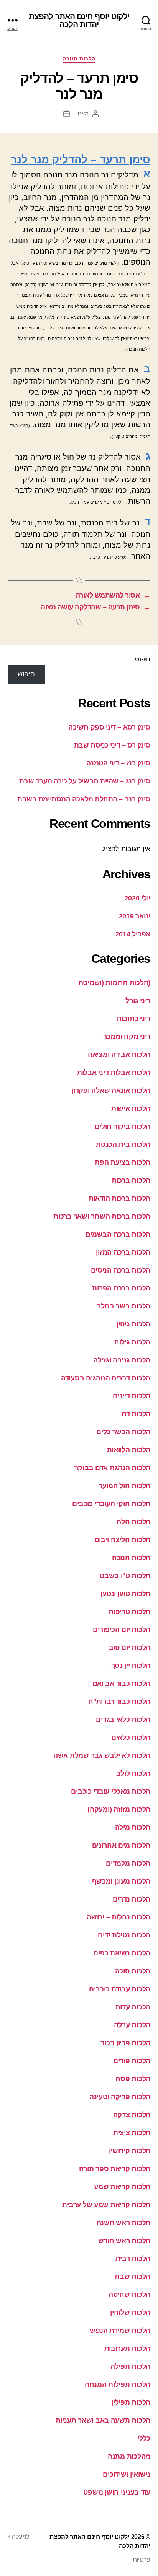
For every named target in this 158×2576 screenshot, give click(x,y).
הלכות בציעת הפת (123, 1162)
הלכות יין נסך (131, 1666)
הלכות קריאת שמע (122, 2187)
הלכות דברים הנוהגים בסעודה (106, 1378)
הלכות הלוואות (129, 1450)
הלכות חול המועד (124, 1486)
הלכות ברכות (131, 1180)
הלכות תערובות (128, 2348)
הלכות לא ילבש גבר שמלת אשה (102, 1755)
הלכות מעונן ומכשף (121, 1881)
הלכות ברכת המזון (123, 1252)
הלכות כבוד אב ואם (121, 1684)
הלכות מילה (133, 1827)
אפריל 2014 (133, 934)
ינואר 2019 (135, 916)
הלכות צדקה (132, 2115)
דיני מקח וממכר (127, 1037)
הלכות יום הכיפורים (122, 1630)
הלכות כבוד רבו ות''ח (119, 1702)
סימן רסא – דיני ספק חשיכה (109, 727)
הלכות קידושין (130, 2151)
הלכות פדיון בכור (125, 2043)
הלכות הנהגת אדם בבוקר (112, 1468)
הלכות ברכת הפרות (121, 1288)
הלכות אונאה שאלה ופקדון (111, 1091)
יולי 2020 (137, 898)
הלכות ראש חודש (124, 2241)
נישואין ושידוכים (127, 2474)
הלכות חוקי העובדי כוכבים (111, 1504)
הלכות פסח (133, 2079)
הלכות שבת (132, 2277)
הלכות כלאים (131, 1737)
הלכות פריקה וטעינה (120, 2097)
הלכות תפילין (131, 2402)
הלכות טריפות (129, 1612)
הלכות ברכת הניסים (121, 1270)
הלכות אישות (131, 1108)
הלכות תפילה (130, 2366)
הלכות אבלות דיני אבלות (114, 1073)
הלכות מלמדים (128, 1863)
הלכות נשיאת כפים (122, 1953)
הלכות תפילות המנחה (118, 2384)
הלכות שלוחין (130, 2313)
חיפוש (143, 659)
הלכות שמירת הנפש (120, 2331)
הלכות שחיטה (129, 2295)
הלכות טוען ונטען (125, 1594)
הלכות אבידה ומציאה (119, 1055)
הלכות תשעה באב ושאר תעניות (103, 2420)
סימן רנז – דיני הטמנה (118, 763)
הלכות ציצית (132, 2133)
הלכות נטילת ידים (124, 1935)
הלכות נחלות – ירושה (118, 1917)
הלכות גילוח (132, 1342)
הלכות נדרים (132, 1899)
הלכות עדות (133, 2007)
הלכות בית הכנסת (123, 1144)
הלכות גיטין (133, 1324)
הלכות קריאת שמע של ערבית (106, 2205)
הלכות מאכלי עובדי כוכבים (111, 1791)
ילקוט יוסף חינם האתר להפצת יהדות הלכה (79, 20)
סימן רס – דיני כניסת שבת (112, 745)
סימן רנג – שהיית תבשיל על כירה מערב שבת (85, 781)
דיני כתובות (133, 1019)
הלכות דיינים (132, 1396)
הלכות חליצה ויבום (122, 1540)
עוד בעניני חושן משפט (117, 2492)
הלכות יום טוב (130, 1648)
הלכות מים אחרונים (121, 1845)
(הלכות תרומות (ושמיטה (114, 983)
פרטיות (142, 2560)
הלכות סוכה (133, 1971)
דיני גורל (138, 1001)
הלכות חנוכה (79, 59)
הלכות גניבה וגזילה (122, 1360)
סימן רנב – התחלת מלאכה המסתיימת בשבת (84, 799)
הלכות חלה (133, 1522)
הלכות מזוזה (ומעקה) (119, 1809)
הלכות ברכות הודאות (119, 1198)
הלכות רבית (133, 2259)
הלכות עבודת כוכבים (120, 1989)
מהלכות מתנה (129, 2456)
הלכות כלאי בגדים (123, 1720)
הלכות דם (136, 1414)
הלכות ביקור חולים (123, 1126)
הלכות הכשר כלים (123, 1432)
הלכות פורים (132, 2061)
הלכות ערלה (132, 2025)
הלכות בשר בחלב (123, 1306)
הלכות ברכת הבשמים (118, 1234)
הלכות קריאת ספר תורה (115, 2169)
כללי (144, 2438)
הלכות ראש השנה (123, 2223)
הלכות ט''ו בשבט (125, 1576)
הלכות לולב (133, 1773)
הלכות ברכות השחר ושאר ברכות (102, 1216)
